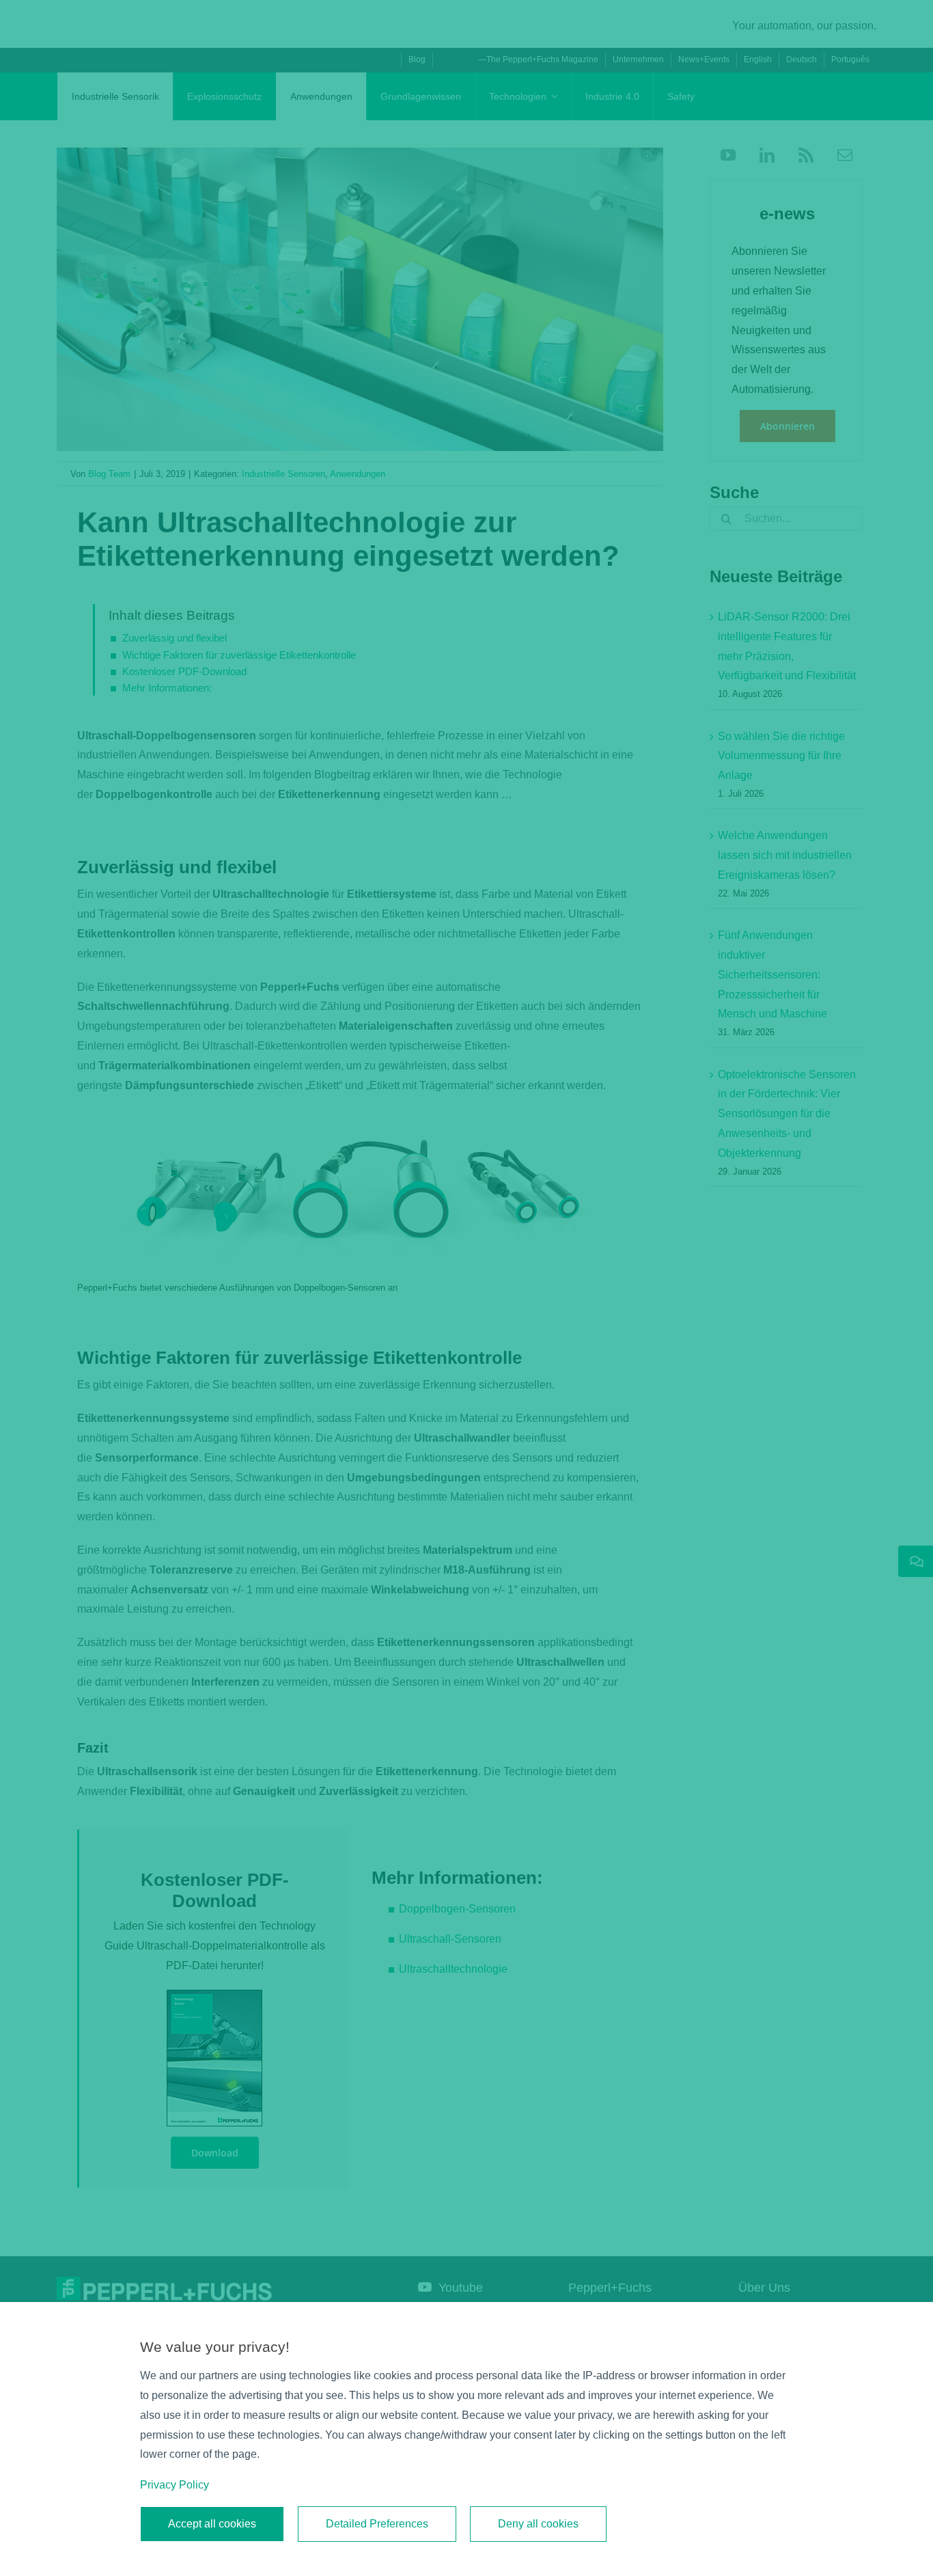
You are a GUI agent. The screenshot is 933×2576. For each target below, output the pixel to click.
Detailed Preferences (377, 2524)
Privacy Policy (175, 2485)
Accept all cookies (212, 2524)
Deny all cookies (538, 2524)
